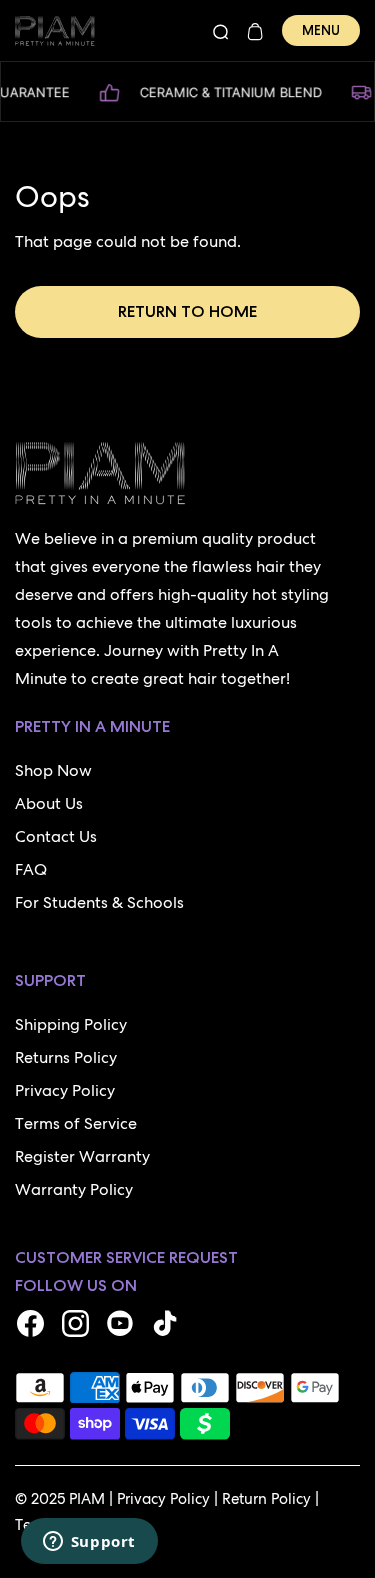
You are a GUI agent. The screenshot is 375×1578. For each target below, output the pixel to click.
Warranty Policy (74, 1189)
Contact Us (56, 836)
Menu (321, 30)
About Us (49, 803)
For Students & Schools (99, 902)
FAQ (31, 869)
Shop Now (53, 770)
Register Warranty (82, 1156)
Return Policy (266, 1499)
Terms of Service (76, 1123)
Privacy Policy (65, 1090)
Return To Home (187, 311)
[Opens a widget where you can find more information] (89, 1543)
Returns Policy (66, 1057)
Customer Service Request (126, 1257)
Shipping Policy (71, 1024)
